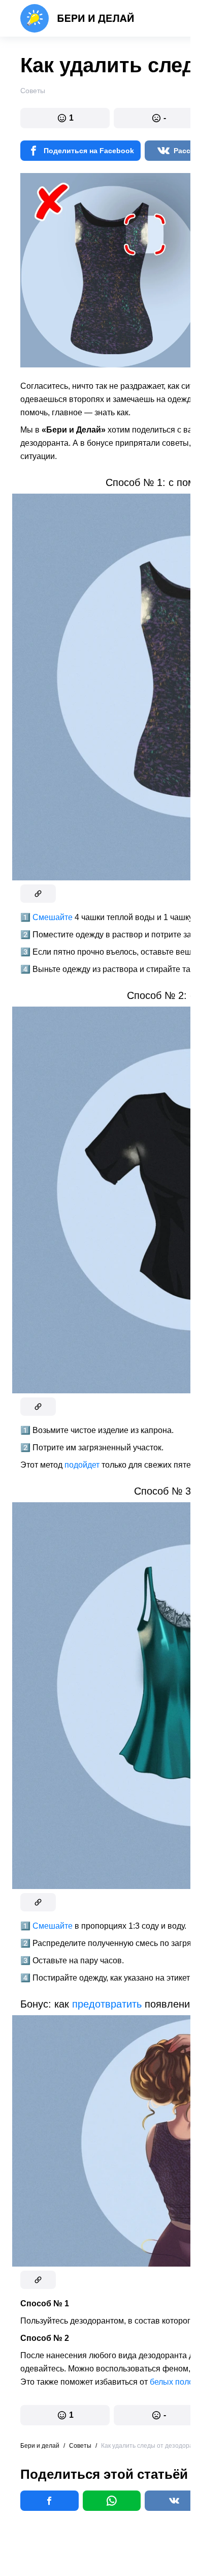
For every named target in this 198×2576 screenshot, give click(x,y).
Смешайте (53, 917)
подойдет (82, 1465)
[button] (65, 118)
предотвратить (107, 2004)
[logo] (77, 18)
